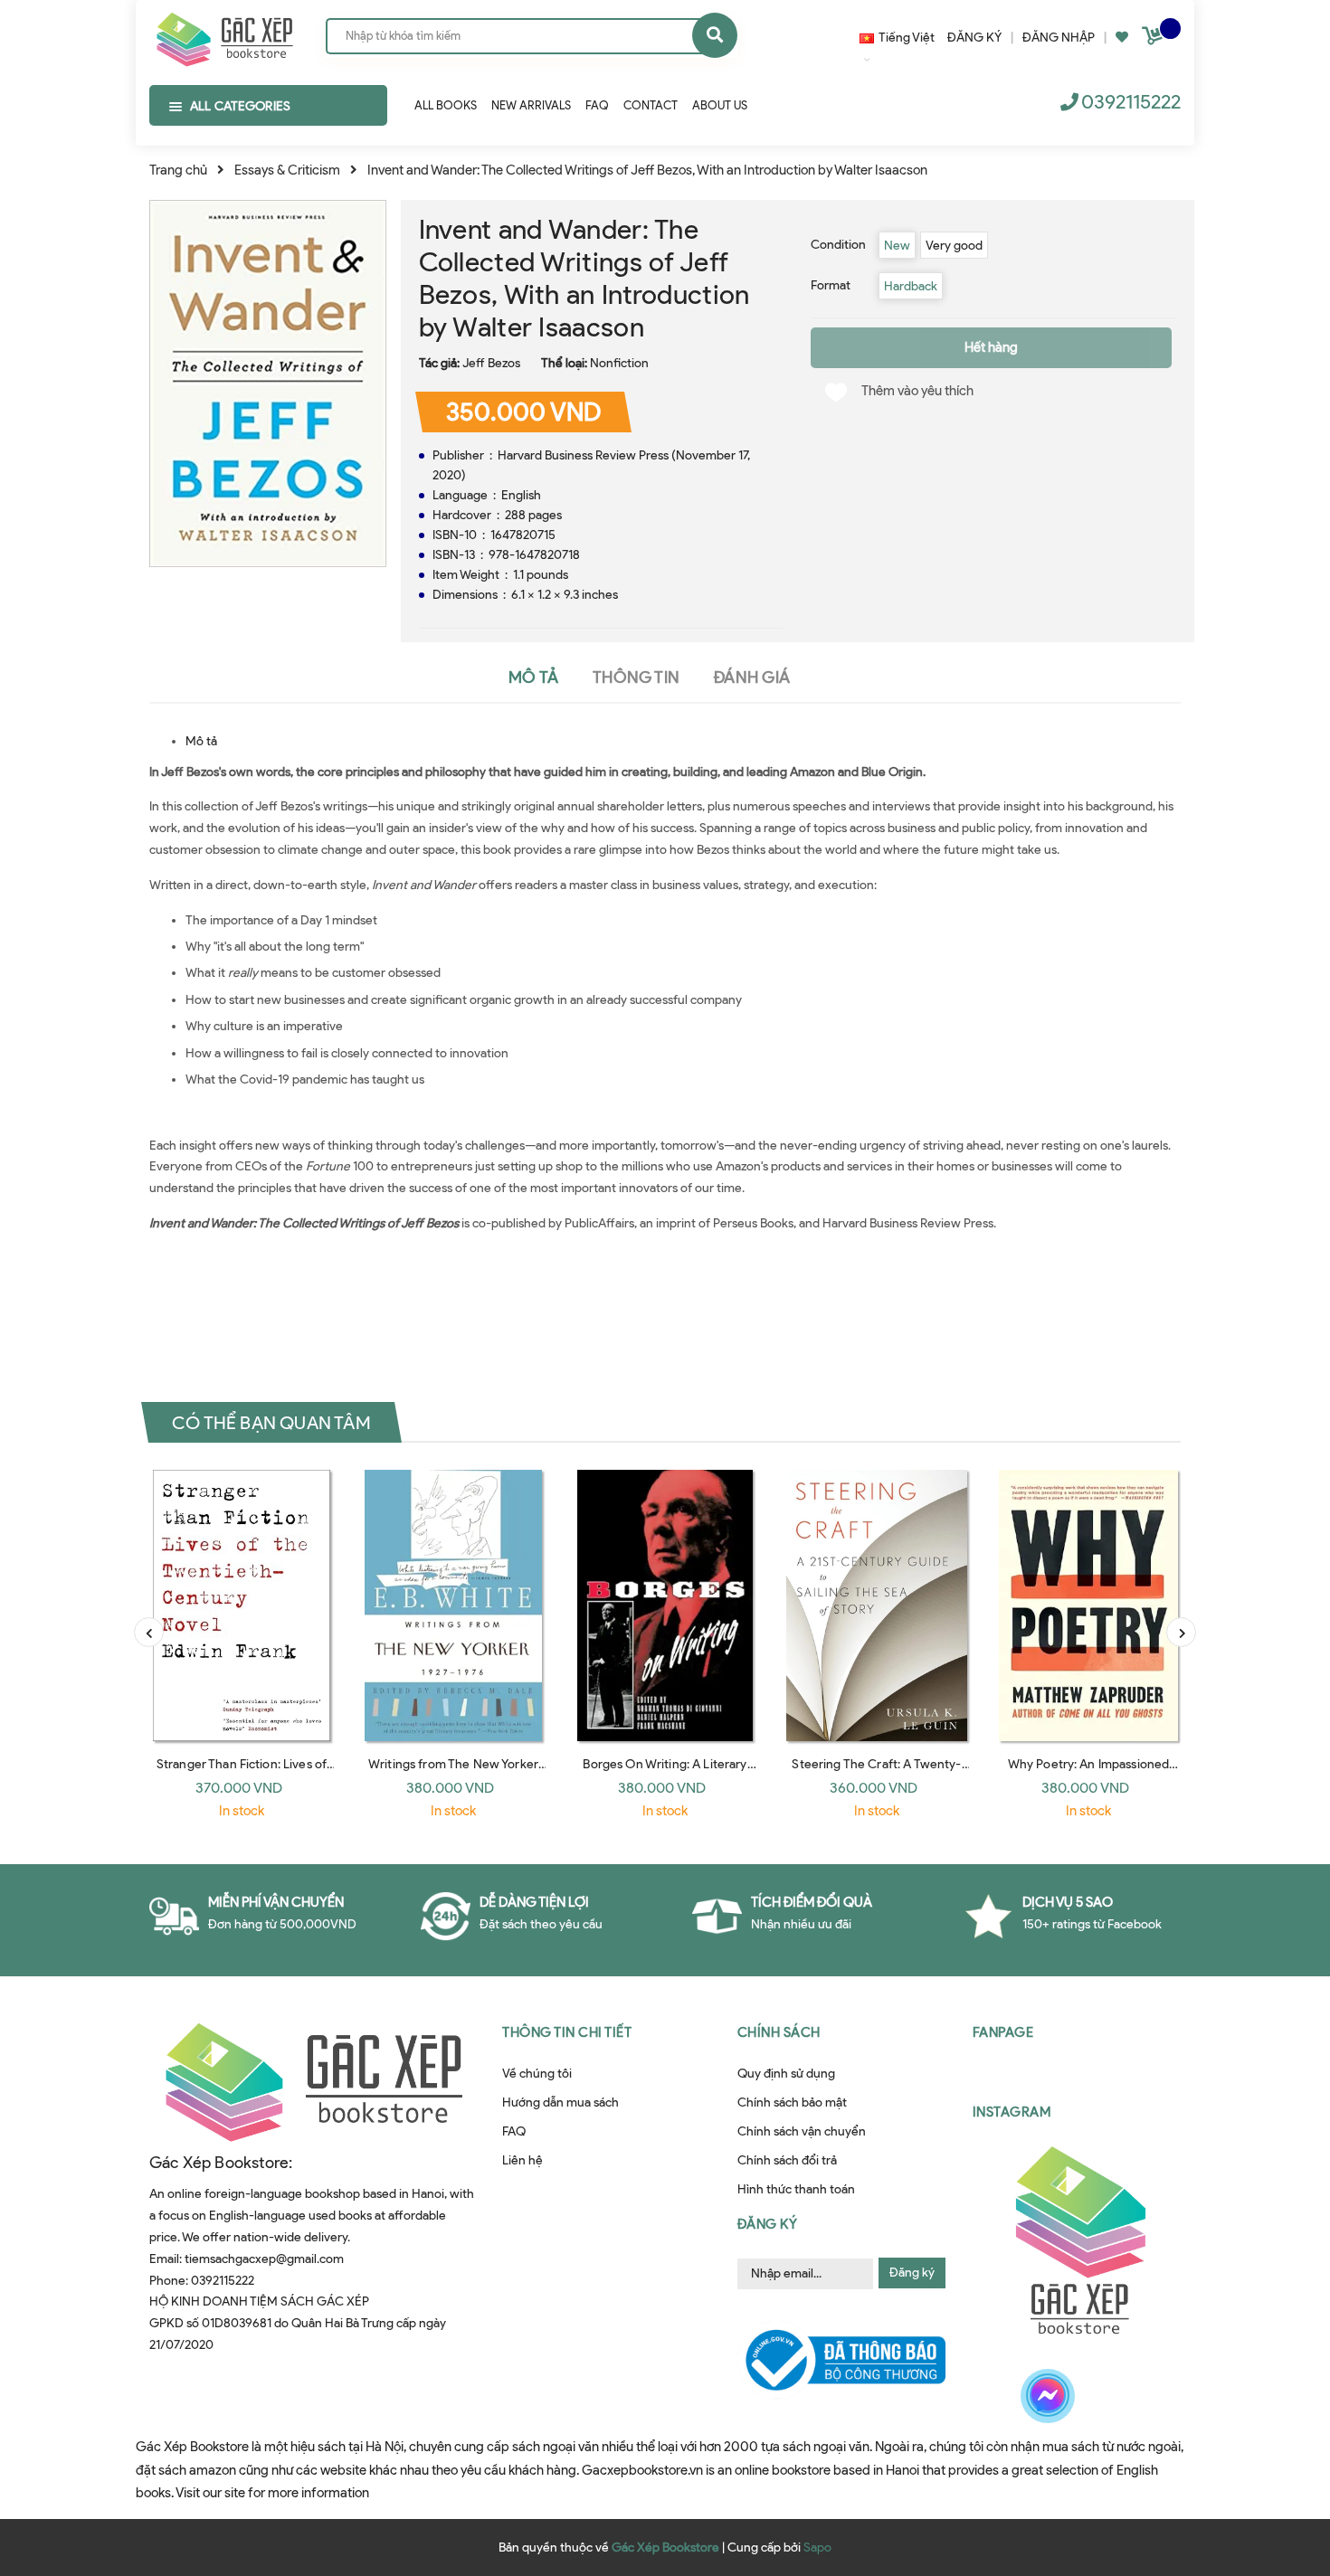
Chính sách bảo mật (792, 2102)
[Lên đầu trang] (1105, 2459)
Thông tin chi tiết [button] (567, 2032)
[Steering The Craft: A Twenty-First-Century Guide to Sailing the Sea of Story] (877, 1605)
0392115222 (1131, 102)
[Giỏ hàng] (1154, 39)
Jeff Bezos (491, 363)
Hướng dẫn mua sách (560, 2102)
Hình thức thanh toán (796, 2189)
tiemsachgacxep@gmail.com (264, 2259)
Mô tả (201, 741)
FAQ (514, 2131)
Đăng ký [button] (768, 2224)
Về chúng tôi (537, 2074)
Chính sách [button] (779, 2032)
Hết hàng (991, 347)
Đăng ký (912, 2273)
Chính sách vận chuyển (802, 2131)
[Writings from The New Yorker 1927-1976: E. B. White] (453, 1605)
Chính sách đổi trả (787, 2160)
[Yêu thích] (1122, 38)
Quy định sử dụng (786, 2074)
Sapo (817, 2548)
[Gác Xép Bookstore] (224, 35)
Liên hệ (522, 2160)
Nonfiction (619, 363)
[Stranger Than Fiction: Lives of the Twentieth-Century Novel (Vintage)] (242, 1605)
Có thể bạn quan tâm (271, 1422)
